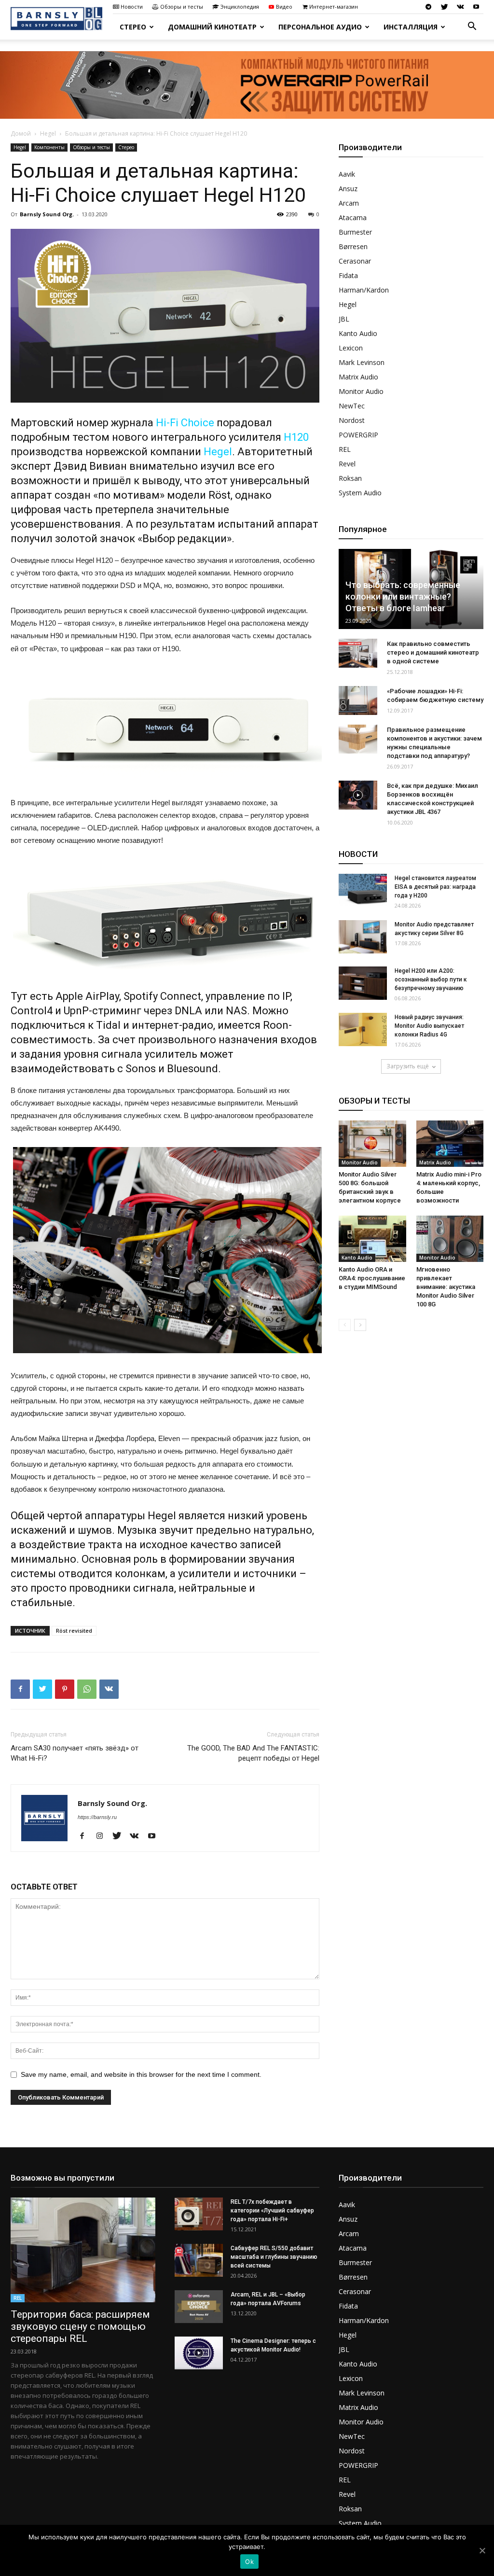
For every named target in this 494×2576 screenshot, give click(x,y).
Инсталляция (411, 27)
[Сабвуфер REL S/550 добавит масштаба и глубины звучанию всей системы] (199, 2261)
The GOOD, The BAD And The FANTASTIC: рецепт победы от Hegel (253, 1753)
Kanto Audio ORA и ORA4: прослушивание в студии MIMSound (372, 1278)
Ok (249, 2562)
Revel (347, 464)
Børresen (353, 246)
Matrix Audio (358, 377)
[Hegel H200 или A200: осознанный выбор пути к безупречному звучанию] (363, 983)
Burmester (355, 232)
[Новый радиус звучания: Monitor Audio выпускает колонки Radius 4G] (363, 1029)
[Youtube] (476, 7)
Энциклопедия (240, 7)
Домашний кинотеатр (212, 27)
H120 (296, 437)
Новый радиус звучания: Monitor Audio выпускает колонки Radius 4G (429, 1026)
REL (345, 449)
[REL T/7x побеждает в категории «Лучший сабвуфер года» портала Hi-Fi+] (199, 2214)
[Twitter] (444, 7)
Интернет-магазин (334, 7)
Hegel (48, 133)
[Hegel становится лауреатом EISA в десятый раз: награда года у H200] (363, 890)
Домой (21, 133)
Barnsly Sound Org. (47, 214)
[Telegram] (428, 7)
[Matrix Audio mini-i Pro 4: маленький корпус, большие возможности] (450, 1144)
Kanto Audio (358, 333)
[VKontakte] (460, 7)
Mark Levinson (362, 362)
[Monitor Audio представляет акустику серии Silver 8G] (363, 937)
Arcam (349, 203)
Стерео (133, 27)
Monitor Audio (361, 391)
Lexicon (351, 348)
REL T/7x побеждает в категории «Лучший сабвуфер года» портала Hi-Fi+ (272, 2211)
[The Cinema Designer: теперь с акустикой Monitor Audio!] (199, 2353)
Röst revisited (74, 1631)
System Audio (360, 493)
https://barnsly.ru (97, 1817)
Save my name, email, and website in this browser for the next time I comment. (141, 2074)
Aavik (347, 174)
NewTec (352, 406)
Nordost (352, 420)
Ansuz (348, 189)
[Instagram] (103, 1836)
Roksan (350, 478)
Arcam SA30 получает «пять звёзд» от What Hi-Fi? (75, 1753)
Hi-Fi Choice (185, 423)
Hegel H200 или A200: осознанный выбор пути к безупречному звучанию (431, 980)
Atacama (353, 217)
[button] (472, 27)
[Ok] (482, 2550)
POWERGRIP (358, 435)
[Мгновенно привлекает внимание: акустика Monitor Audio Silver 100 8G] (450, 1239)
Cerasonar (355, 261)
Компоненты (49, 147)
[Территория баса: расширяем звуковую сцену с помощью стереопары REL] (83, 2250)
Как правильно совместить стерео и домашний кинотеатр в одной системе (433, 652)
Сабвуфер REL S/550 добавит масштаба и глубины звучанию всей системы (274, 2257)
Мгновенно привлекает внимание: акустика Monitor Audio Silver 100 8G (446, 1287)
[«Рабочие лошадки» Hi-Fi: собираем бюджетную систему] (358, 700)
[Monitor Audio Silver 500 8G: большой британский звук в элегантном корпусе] (372, 1144)
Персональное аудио (320, 27)
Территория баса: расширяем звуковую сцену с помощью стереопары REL (80, 2326)
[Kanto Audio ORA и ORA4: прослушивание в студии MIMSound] (372, 1239)
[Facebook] (86, 1836)
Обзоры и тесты (182, 7)
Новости (132, 7)
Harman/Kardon (364, 290)
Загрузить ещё (408, 1066)
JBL (344, 319)
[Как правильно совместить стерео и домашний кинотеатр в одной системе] (358, 653)
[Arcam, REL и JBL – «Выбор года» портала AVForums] (199, 2307)
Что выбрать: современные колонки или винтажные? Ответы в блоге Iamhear (403, 596)
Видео (284, 7)
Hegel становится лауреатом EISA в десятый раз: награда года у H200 (435, 887)
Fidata (348, 275)
